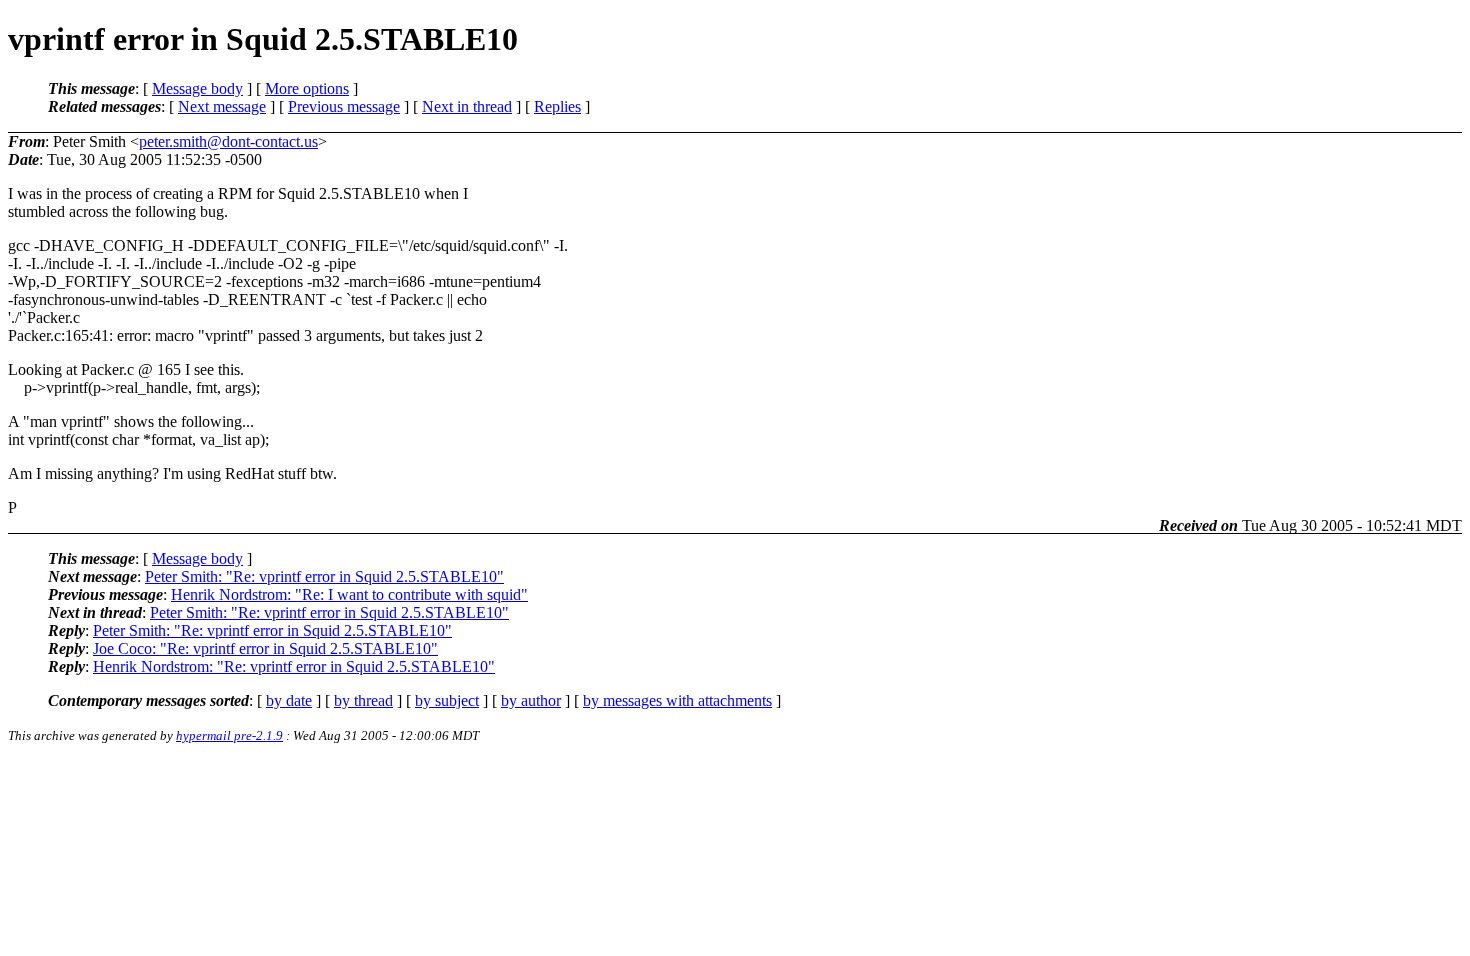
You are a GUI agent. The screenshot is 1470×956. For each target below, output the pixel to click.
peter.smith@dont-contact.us (228, 141)
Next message (222, 106)
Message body (197, 88)
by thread (363, 700)
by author (531, 700)
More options (307, 88)
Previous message (344, 106)
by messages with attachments (677, 700)
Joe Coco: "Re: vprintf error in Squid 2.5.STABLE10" (265, 648)
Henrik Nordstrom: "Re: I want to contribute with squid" (349, 594)
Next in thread (467, 106)
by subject (447, 700)
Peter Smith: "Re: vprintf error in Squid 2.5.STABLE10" (324, 576)
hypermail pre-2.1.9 (229, 735)
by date (289, 700)
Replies (557, 106)
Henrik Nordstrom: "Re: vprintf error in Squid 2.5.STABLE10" (294, 666)
